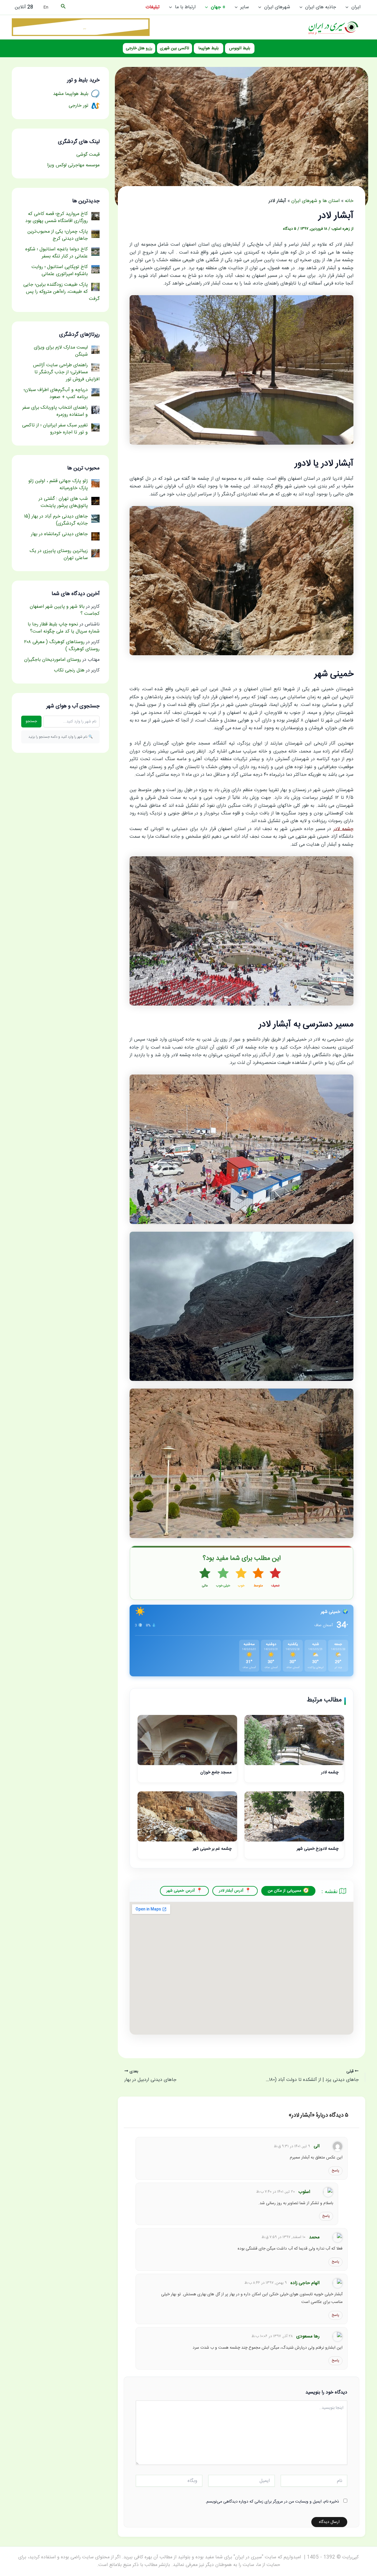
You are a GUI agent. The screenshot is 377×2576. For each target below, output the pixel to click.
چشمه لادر (344, 829)
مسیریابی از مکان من (285, 1891)
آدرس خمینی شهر (181, 1891)
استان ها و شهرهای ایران (315, 201)
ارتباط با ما (185, 7)
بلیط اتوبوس (240, 48)
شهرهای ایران (277, 7)
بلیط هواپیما (209, 48)
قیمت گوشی (88, 155)
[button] (348, 7)
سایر (245, 7)
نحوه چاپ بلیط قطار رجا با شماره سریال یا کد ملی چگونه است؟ (64, 628)
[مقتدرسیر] (81, 27)
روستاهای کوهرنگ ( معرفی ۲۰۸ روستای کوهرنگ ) (62, 646)
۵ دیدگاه (290, 229)
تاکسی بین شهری (175, 48)
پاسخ (335, 2171)
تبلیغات (153, 7)
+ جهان (218, 7)
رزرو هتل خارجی (139, 48)
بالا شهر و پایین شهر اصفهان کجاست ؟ (65, 610)
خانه (349, 201)
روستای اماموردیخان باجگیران (53, 660)
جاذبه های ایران (321, 7)
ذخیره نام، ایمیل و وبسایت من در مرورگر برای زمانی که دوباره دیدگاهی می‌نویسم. (272, 2502)
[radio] (275, 1578)
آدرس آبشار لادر (231, 1891)
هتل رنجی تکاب (69, 670)
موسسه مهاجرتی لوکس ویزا (73, 165)
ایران (356, 7)
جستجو (31, 721)
